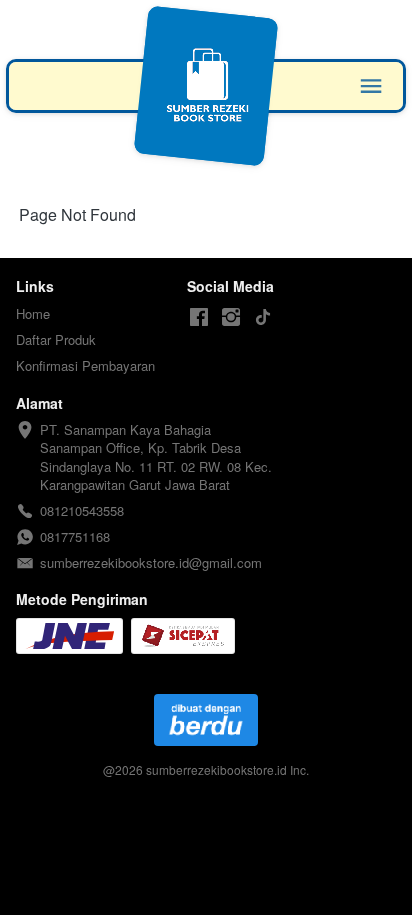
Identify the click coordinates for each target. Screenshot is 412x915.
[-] (199, 317)
